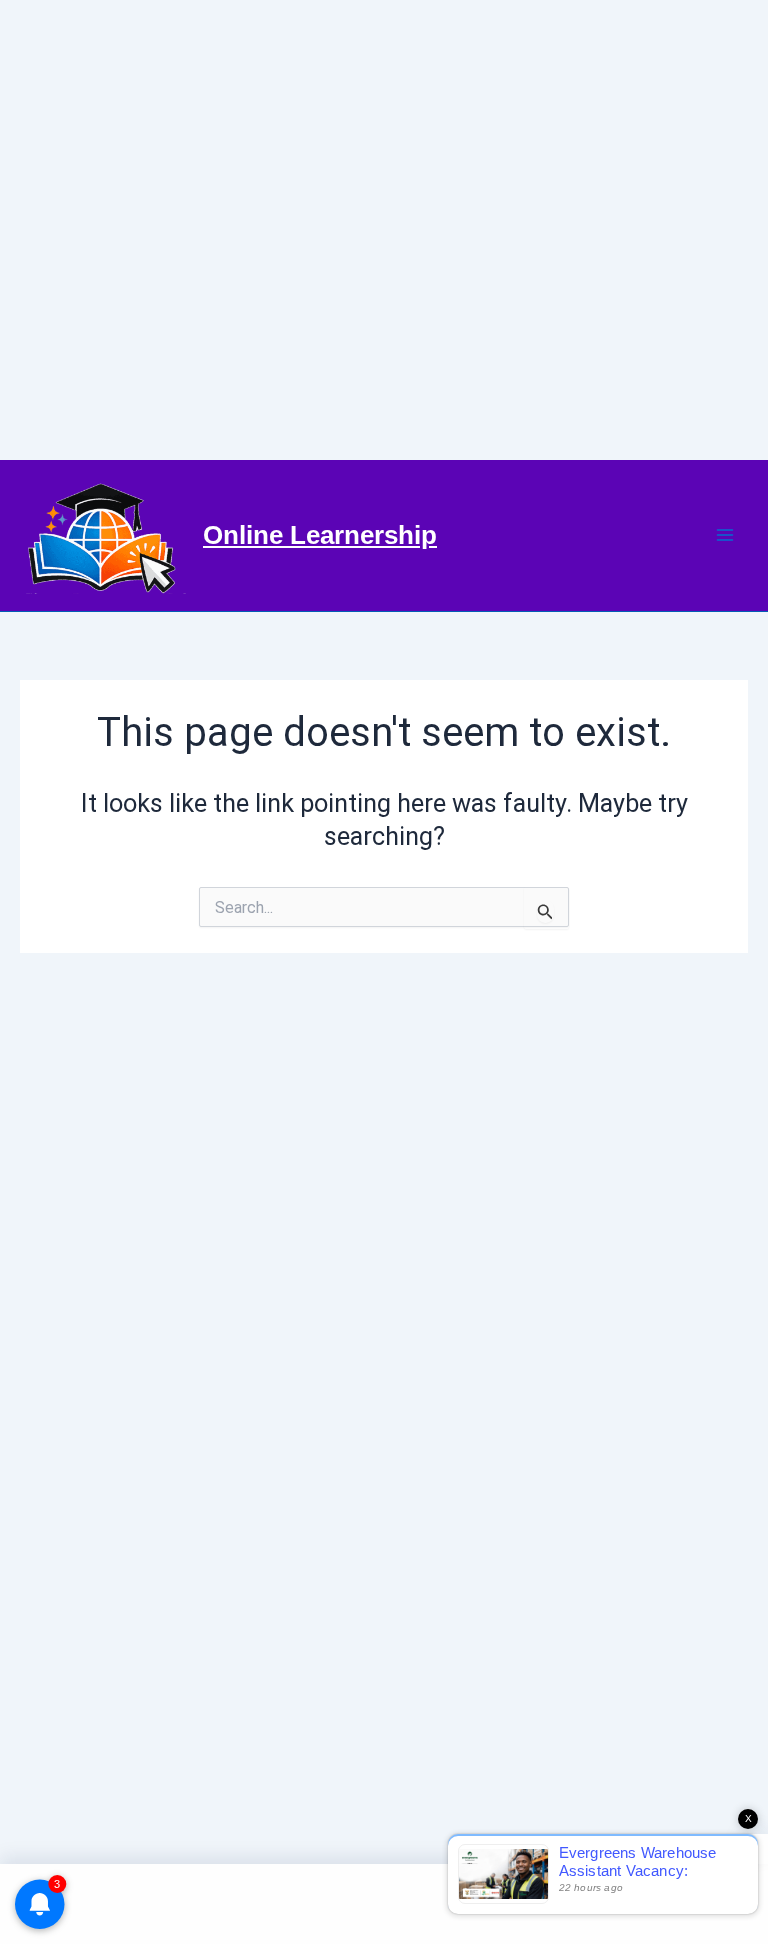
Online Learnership (320, 535)
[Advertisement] (384, 230)
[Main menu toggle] (726, 536)
